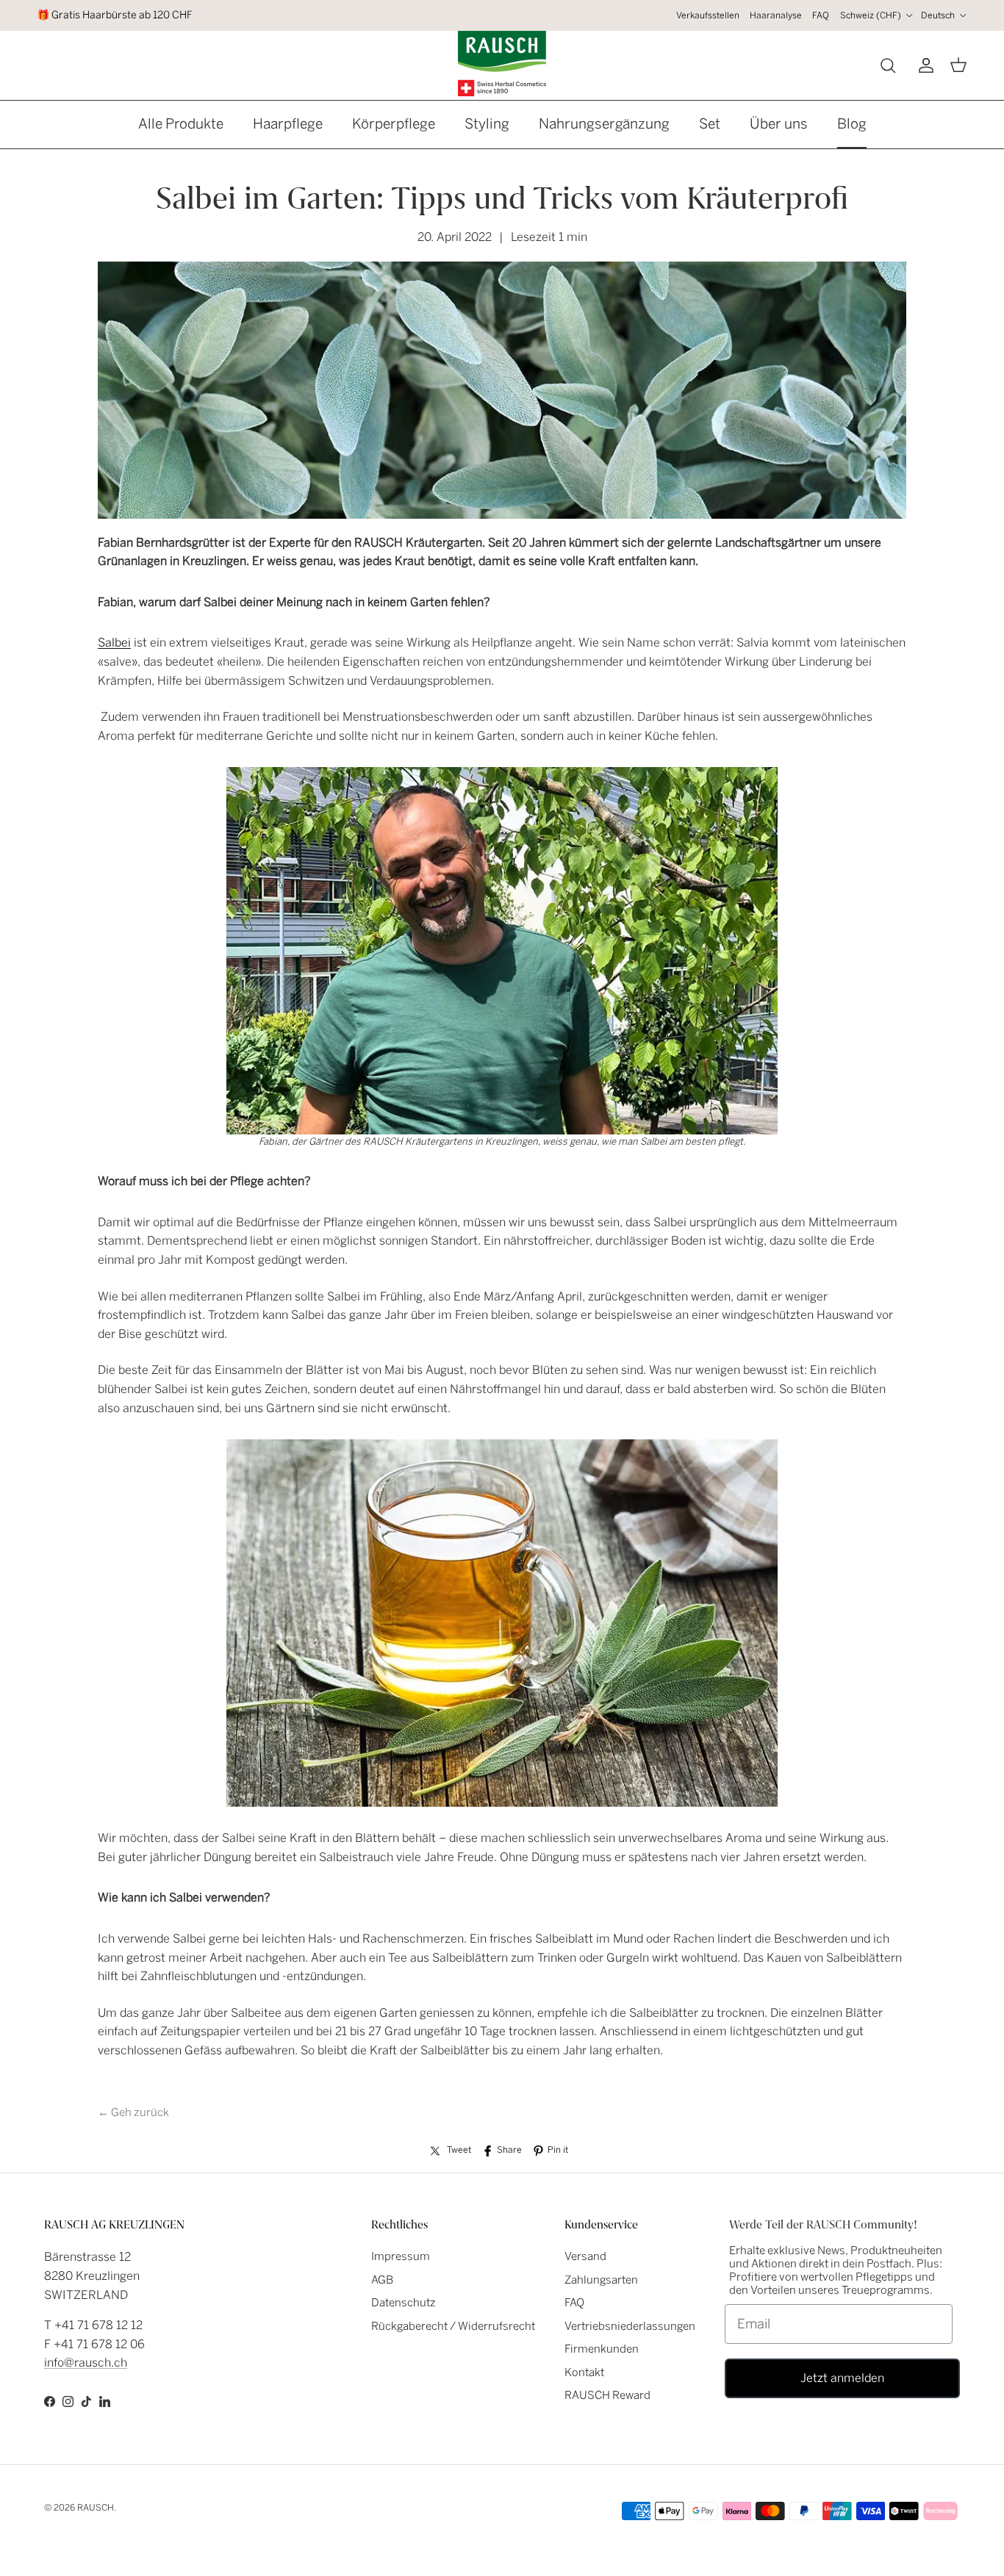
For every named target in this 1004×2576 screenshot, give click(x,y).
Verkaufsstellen (708, 15)
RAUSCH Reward (607, 2395)
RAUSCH (96, 2508)
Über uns (779, 124)
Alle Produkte (181, 124)
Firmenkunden (602, 2349)
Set (710, 124)
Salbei (114, 643)
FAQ (821, 15)
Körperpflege (394, 124)
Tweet (459, 2150)
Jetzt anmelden (842, 2378)
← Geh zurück (133, 2112)
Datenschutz (404, 2303)
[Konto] (923, 65)
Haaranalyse (776, 15)
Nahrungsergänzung (604, 124)
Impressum (401, 2256)
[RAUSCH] (502, 64)
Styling (487, 124)
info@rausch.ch (86, 2363)
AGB (382, 2280)
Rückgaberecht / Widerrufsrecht (453, 2326)
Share (509, 2150)
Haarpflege (288, 124)
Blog (852, 124)
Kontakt (584, 2372)
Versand (585, 2256)
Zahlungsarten (601, 2280)
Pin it (558, 2150)
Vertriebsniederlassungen (630, 2326)
